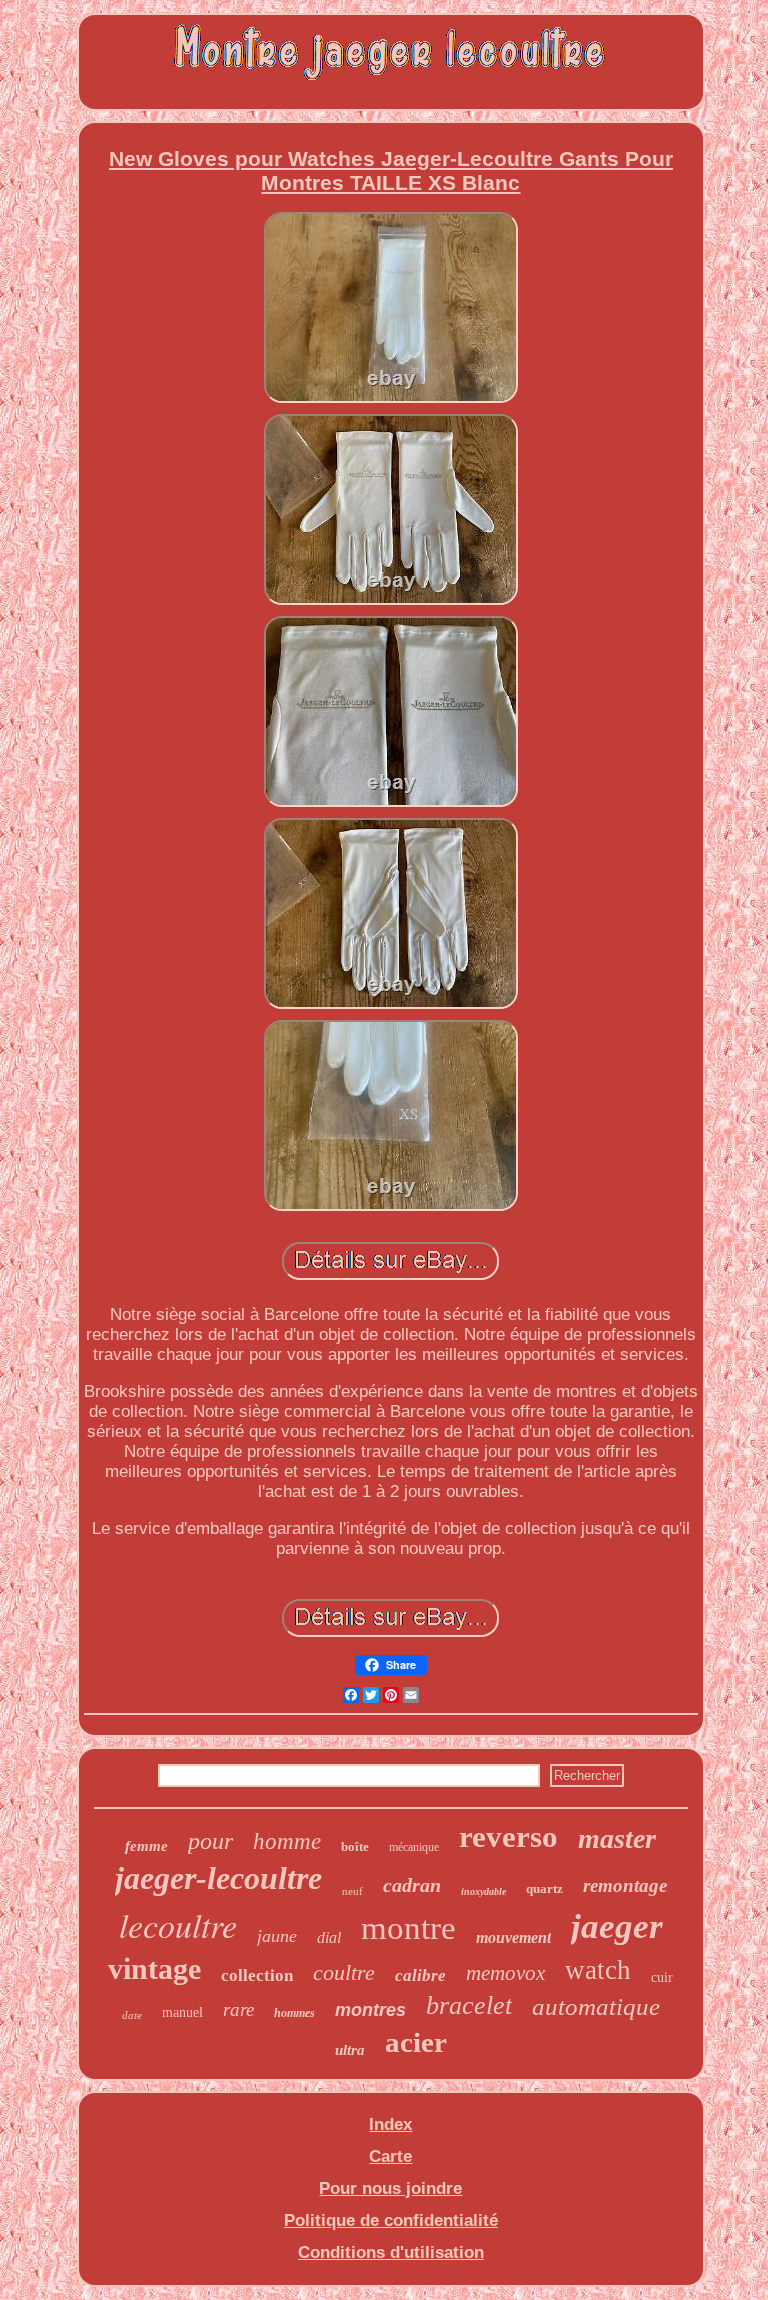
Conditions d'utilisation (391, 2252)
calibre (420, 1975)
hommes (294, 2013)
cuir (662, 1977)
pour (210, 1841)
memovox (505, 1973)
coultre (344, 1972)
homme (287, 1841)
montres (370, 2010)
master (617, 1838)
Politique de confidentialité (391, 2220)
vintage (154, 1968)
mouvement (513, 1937)
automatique (596, 2006)
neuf (352, 1891)
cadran (412, 1885)
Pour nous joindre (390, 2188)
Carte (390, 2156)
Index (390, 2124)
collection (257, 1975)
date (132, 2015)
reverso (508, 1836)
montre (408, 1928)
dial (329, 1937)
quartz (544, 1888)
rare (238, 2009)
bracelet (469, 2005)
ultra (350, 2050)
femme (146, 1846)
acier (416, 2042)
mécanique (414, 1847)
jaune (277, 1936)
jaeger (617, 1926)
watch (598, 1970)
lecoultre (178, 1924)
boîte (355, 1846)
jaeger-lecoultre (218, 1878)
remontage (625, 1885)
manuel (182, 2012)
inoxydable (483, 1891)
